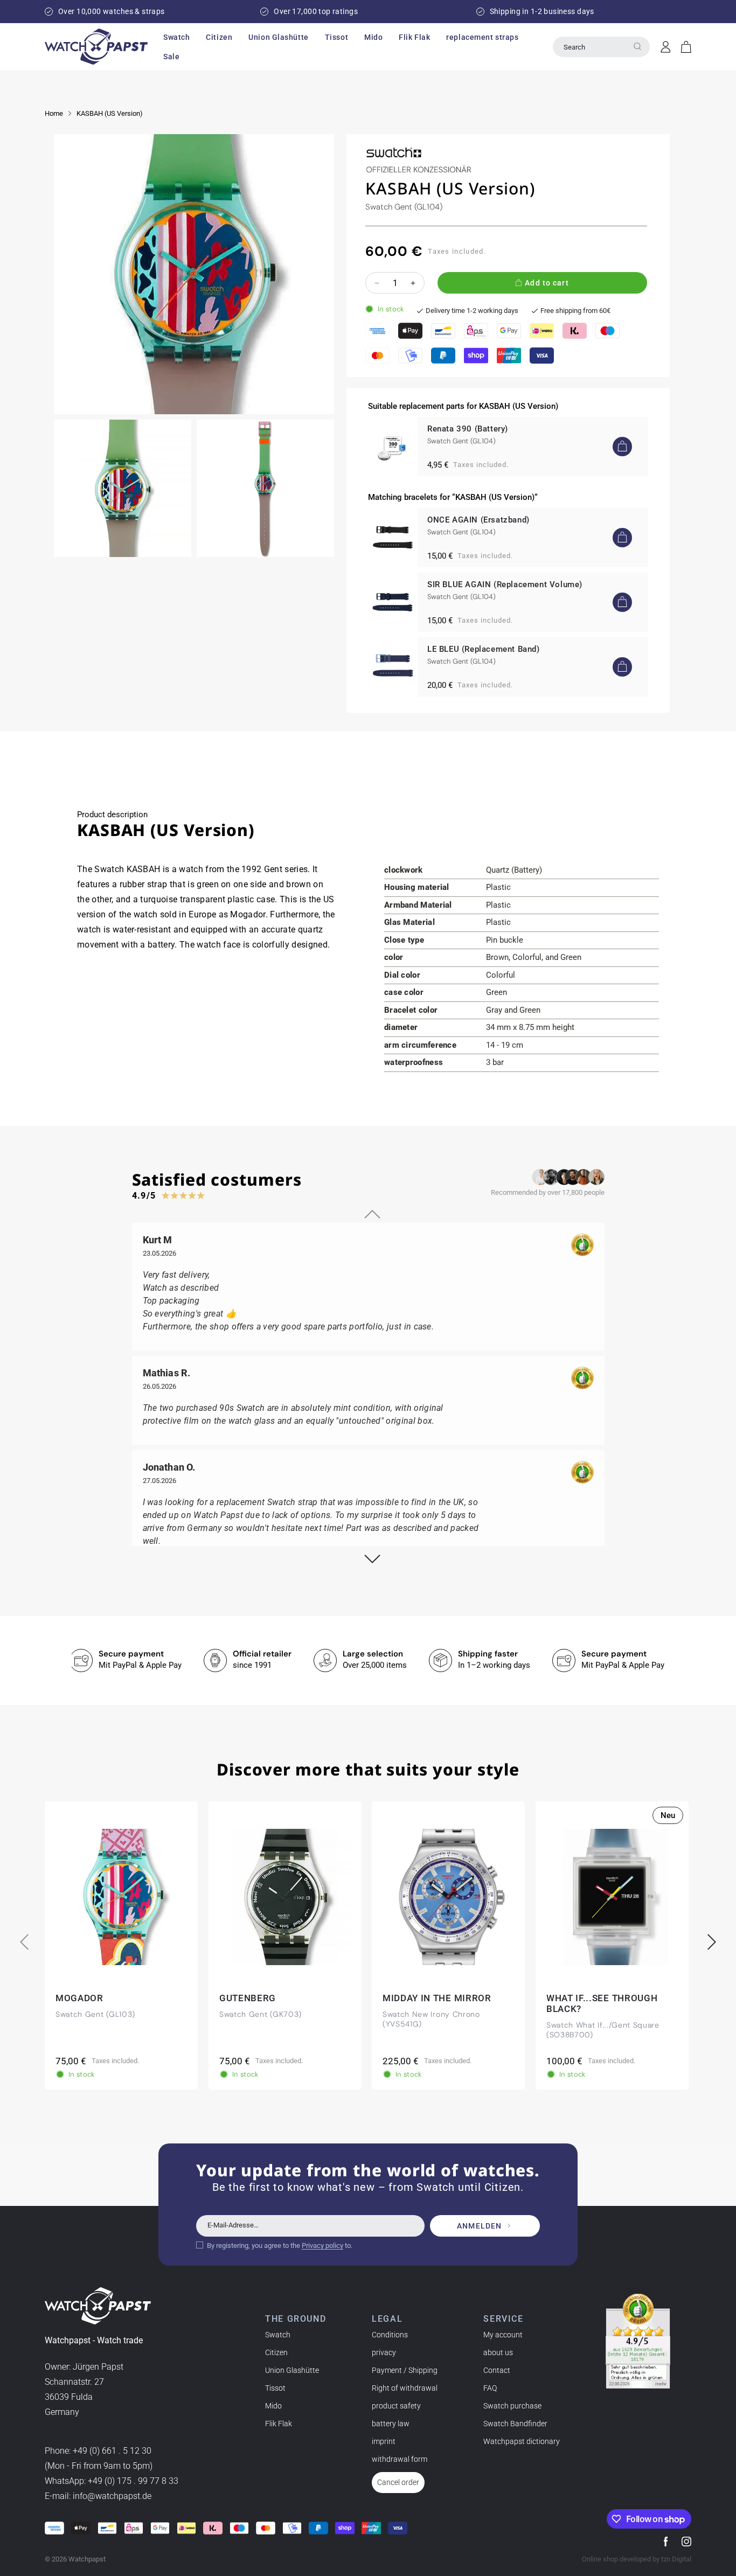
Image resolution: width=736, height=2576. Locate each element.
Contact (497, 2370)
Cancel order (398, 2482)
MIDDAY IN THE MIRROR (437, 1998)
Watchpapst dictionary (522, 2441)
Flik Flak (279, 2424)
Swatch (278, 2335)
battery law (391, 2424)
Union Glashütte (292, 2370)
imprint (384, 2441)
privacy (384, 2352)
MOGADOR (79, 1998)
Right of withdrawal (405, 2388)
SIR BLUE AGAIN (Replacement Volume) (505, 584)
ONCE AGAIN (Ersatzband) (478, 520)
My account (503, 2335)
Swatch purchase (512, 2406)
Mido (273, 2406)
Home (54, 113)
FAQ (490, 2388)
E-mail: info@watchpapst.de (98, 2496)
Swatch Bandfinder (515, 2424)
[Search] (637, 46)
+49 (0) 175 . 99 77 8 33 (133, 2481)
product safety (396, 2406)
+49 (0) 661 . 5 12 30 (112, 2451)
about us (498, 2352)
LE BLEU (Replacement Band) (484, 649)
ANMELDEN (479, 2226)
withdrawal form (400, 2459)
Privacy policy (322, 2246)
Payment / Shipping (405, 2370)
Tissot (275, 2388)
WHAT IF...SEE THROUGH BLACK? (602, 2003)
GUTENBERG (248, 1998)
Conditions (390, 2335)
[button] (176, 37)
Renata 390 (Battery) (468, 429)
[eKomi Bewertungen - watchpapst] (638, 2341)
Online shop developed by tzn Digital (637, 2559)
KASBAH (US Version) (110, 113)
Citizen (276, 2352)
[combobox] (601, 47)
